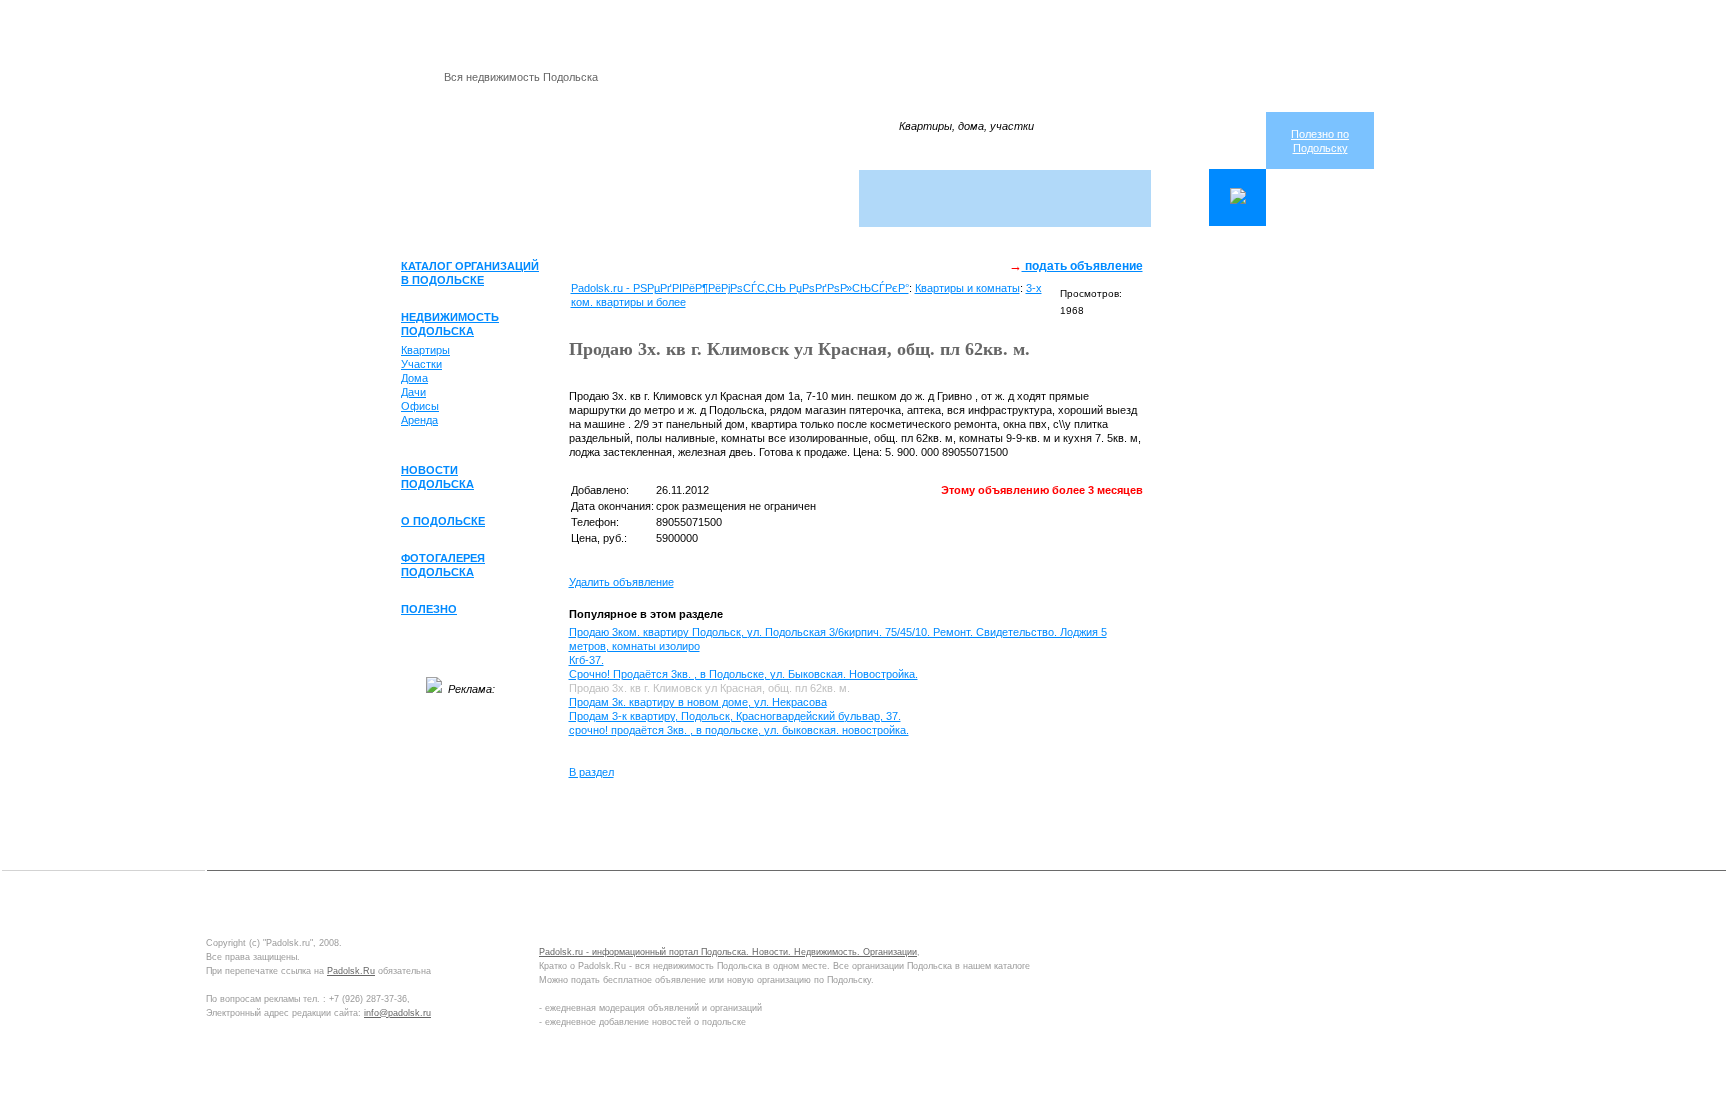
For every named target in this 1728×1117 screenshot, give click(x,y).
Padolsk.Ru (351, 971)
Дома (414, 378)
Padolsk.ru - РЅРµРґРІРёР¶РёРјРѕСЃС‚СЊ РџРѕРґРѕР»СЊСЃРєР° (740, 288)
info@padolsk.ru (397, 1013)
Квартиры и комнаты (967, 288)
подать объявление (1082, 266)
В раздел (591, 772)
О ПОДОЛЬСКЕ (443, 521)
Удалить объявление (621, 582)
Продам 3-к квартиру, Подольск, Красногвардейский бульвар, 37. (735, 716)
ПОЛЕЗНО (429, 609)
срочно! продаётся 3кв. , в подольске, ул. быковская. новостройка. (739, 730)
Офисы (420, 406)
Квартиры (425, 350)
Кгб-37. (586, 660)
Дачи (413, 392)
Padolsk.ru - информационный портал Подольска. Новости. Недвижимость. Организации (728, 952)
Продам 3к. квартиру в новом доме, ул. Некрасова (698, 702)
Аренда (419, 420)
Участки (421, 364)
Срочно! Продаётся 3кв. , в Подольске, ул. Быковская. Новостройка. (743, 674)
